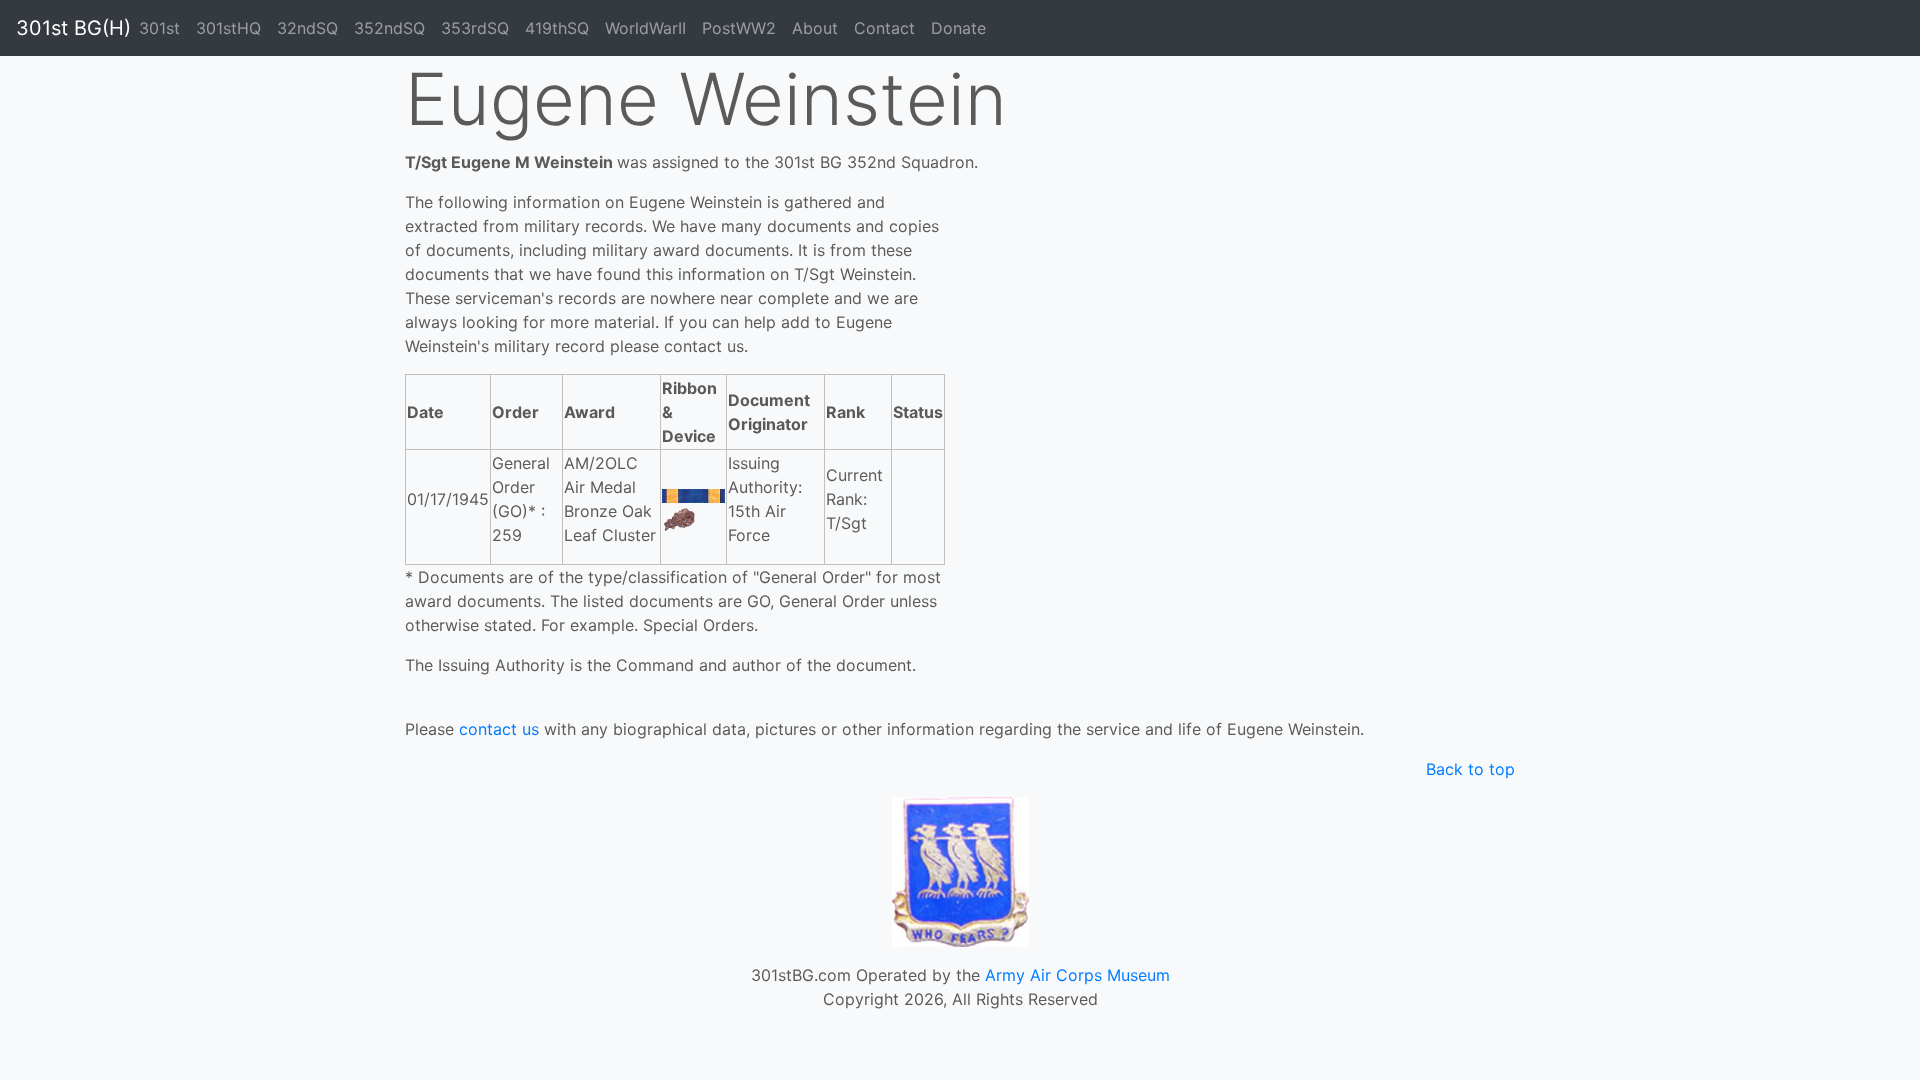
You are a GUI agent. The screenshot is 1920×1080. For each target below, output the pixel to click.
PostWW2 (739, 28)
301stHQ (228, 28)
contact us (499, 729)
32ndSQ (307, 28)
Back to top (1470, 769)
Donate (958, 28)
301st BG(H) (73, 28)
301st (159, 28)
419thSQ (557, 28)
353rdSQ (475, 28)
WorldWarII (645, 28)
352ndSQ (389, 28)
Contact (884, 28)
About (815, 28)
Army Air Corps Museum (1077, 975)
